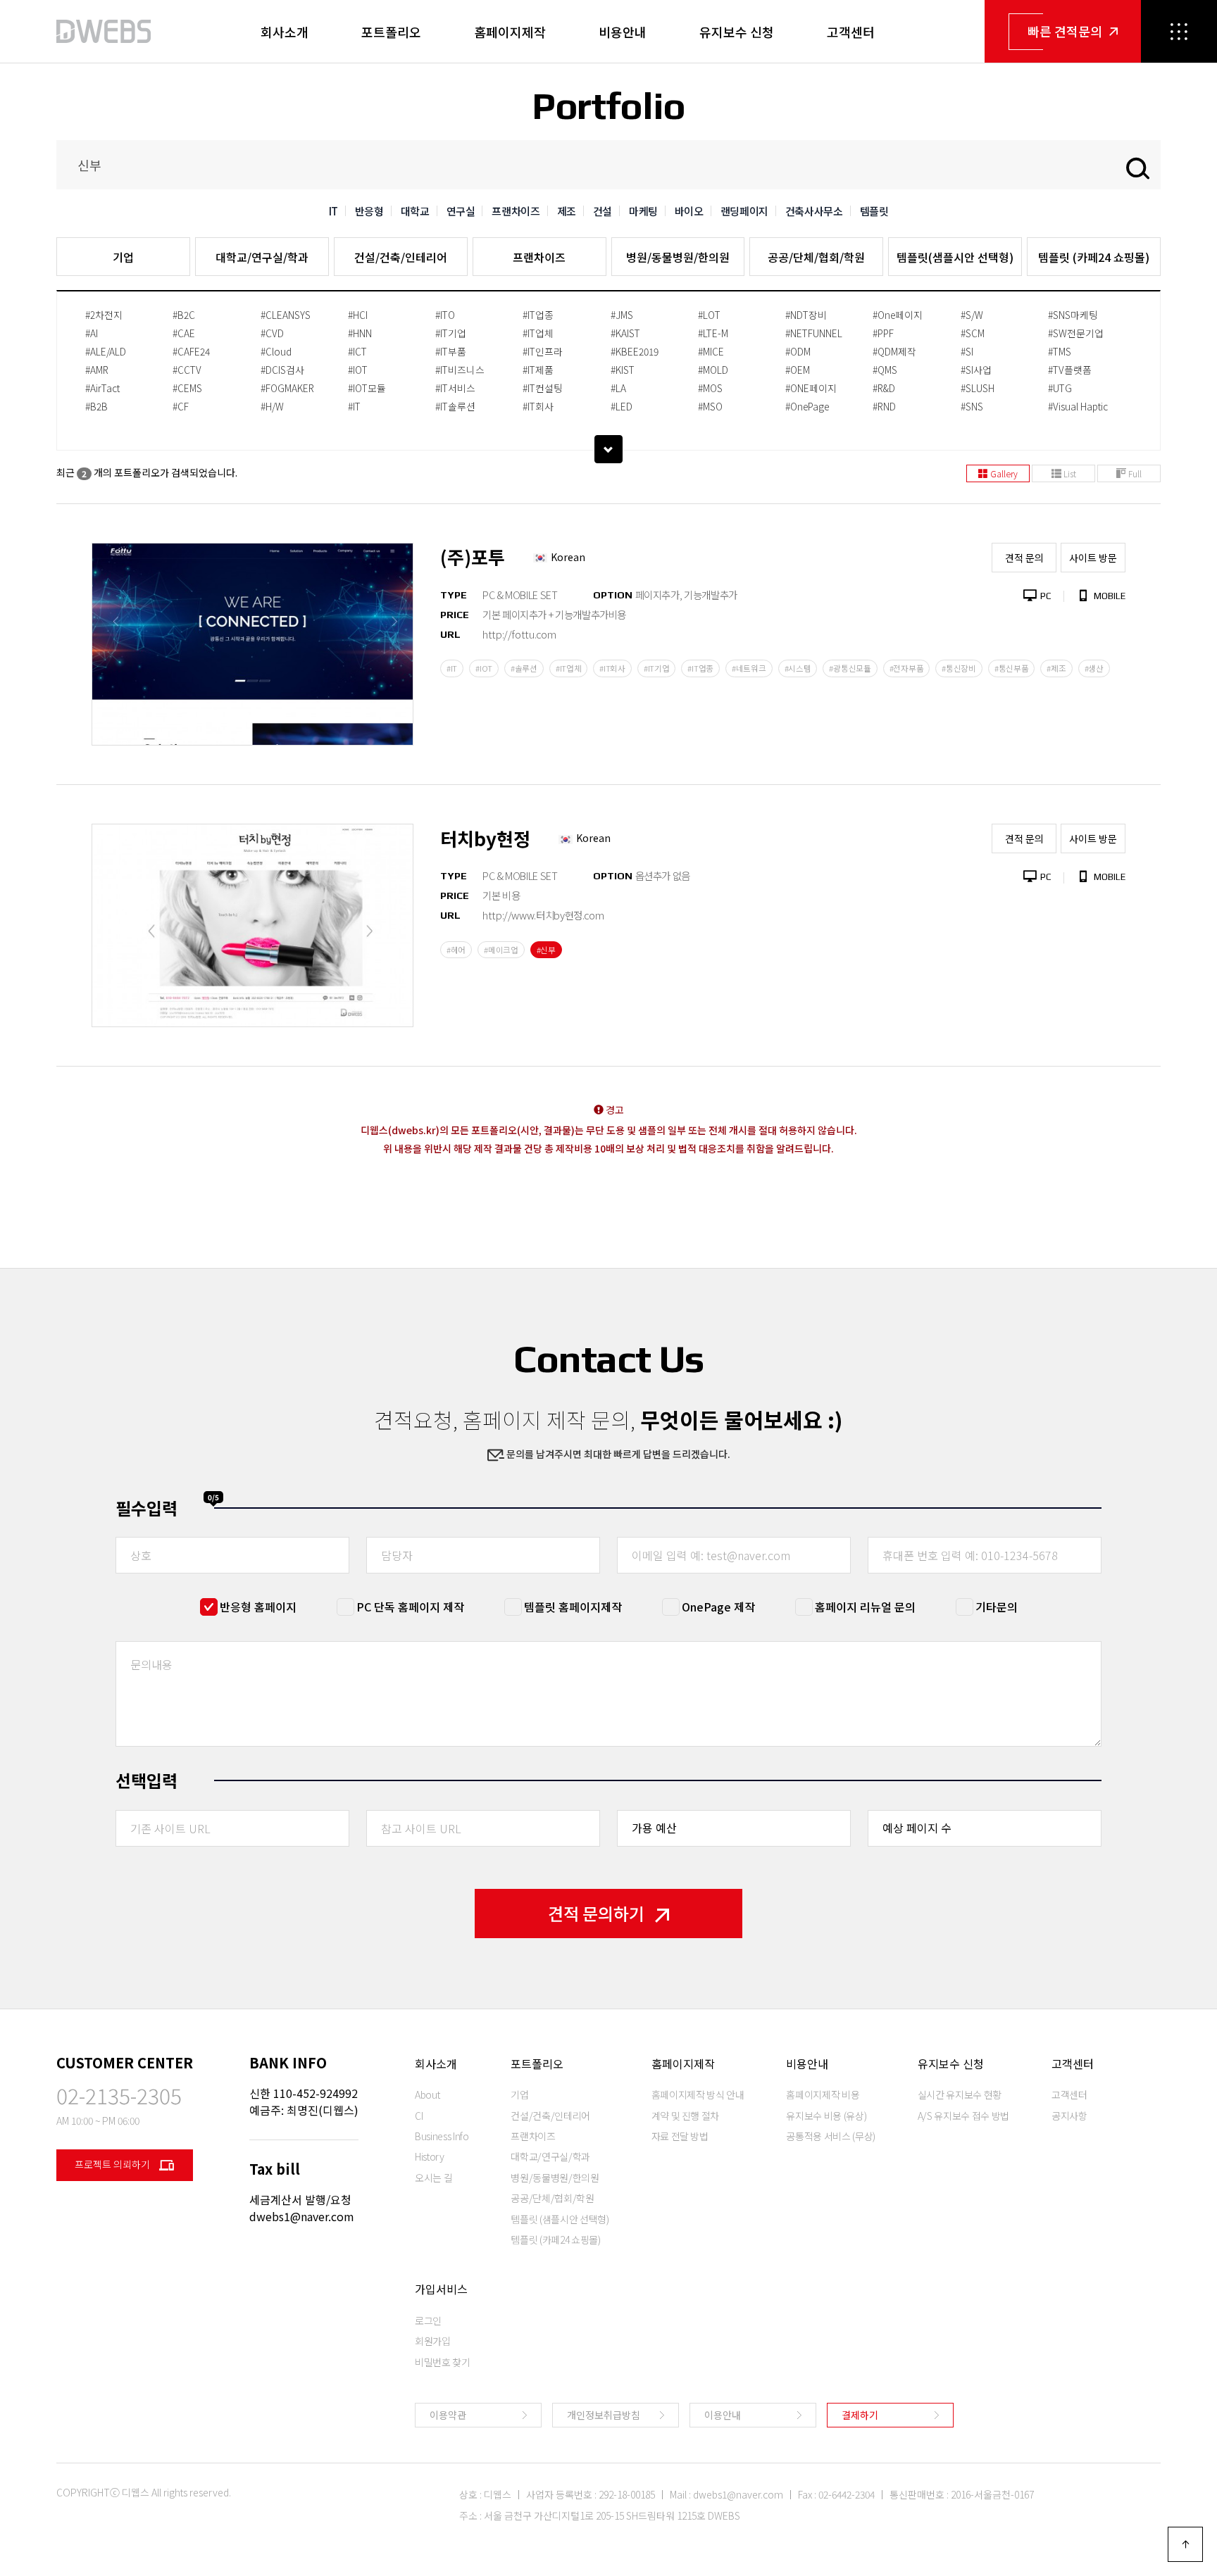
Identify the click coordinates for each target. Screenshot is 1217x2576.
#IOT (358, 370)
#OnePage (807, 406)
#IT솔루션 (455, 406)
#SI (967, 351)
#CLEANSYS (286, 315)
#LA (618, 388)
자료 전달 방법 (680, 2136)
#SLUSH (978, 388)
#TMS (1060, 351)
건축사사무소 (814, 211)
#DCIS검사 (282, 370)
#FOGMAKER (287, 388)
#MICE (711, 351)
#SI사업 (976, 370)
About (427, 2094)
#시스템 (798, 668)
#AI (92, 333)
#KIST (623, 370)
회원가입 (433, 2341)
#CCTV (187, 370)
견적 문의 (1024, 558)
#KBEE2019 (635, 351)
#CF (181, 406)
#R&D (884, 388)
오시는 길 (433, 2178)
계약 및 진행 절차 (686, 2116)
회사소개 (285, 32)
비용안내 (623, 32)
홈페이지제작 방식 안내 (698, 2094)
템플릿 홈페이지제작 (573, 1607)
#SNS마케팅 (1073, 315)
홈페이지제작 (510, 32)
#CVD (272, 333)
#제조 (1056, 668)
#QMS (885, 370)
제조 (567, 211)
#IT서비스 (455, 388)
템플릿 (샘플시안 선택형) (560, 2219)
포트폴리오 (391, 32)
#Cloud (276, 351)
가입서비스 (441, 2289)
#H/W (272, 406)
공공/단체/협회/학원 (816, 257)
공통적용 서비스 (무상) (830, 2136)
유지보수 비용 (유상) (826, 2116)
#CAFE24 (191, 351)
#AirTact (102, 388)
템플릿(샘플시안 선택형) (955, 257)
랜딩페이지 (744, 211)
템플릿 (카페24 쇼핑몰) (1094, 257)
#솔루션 (524, 668)
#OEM (798, 370)
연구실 (461, 211)
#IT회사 (538, 406)
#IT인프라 (543, 351)
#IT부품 (451, 351)
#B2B (96, 406)
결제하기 (860, 2415)
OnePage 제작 (718, 1607)
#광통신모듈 (850, 668)
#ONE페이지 (811, 388)
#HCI (358, 315)
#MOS (710, 388)
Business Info (442, 2136)
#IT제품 (538, 370)
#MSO (710, 406)
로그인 (428, 2320)
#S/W (972, 315)
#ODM (798, 351)
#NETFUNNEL (814, 333)
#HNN (360, 333)
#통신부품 (1012, 668)
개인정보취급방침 (604, 2415)
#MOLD (713, 370)
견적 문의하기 (596, 1913)
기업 (123, 257)
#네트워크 (749, 668)
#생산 (1094, 668)
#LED (622, 406)
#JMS (622, 315)
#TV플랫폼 (1070, 370)
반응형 (369, 211)
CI (419, 2116)
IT (333, 211)
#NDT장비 (806, 315)
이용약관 (448, 2415)
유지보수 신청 (737, 32)
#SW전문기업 (1076, 333)
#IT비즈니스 (460, 370)
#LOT (709, 315)
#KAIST (625, 333)
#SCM (973, 333)
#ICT (357, 351)
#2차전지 (104, 315)
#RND (884, 406)
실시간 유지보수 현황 (960, 2094)
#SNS (972, 406)
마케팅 (643, 211)
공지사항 (1069, 2116)
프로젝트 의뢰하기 (113, 2164)
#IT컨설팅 (543, 388)
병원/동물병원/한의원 (678, 257)
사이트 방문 (1093, 558)
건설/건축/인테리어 (401, 257)
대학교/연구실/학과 (262, 257)
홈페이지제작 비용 (823, 2094)
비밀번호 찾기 (443, 2362)
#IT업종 (538, 315)
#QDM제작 (894, 351)
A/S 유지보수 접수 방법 (963, 2116)
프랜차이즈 (516, 211)
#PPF (883, 333)
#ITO (445, 315)
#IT (354, 406)
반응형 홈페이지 (258, 1607)
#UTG (1060, 388)
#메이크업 (501, 950)
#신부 (546, 950)
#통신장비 (959, 668)
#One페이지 (898, 315)
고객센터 (851, 32)
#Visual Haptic (1078, 406)
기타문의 (997, 1607)
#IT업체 (538, 333)
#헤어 (456, 950)
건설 (603, 211)
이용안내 (723, 2415)
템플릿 (874, 211)
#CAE (184, 333)
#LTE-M (713, 333)
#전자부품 (907, 668)
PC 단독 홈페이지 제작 (410, 1607)
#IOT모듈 (367, 388)
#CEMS (187, 388)
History (430, 2156)
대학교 (415, 211)
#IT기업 (451, 333)
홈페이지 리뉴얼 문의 (865, 1607)
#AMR (97, 370)
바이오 (689, 211)
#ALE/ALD (106, 351)
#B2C (184, 315)
